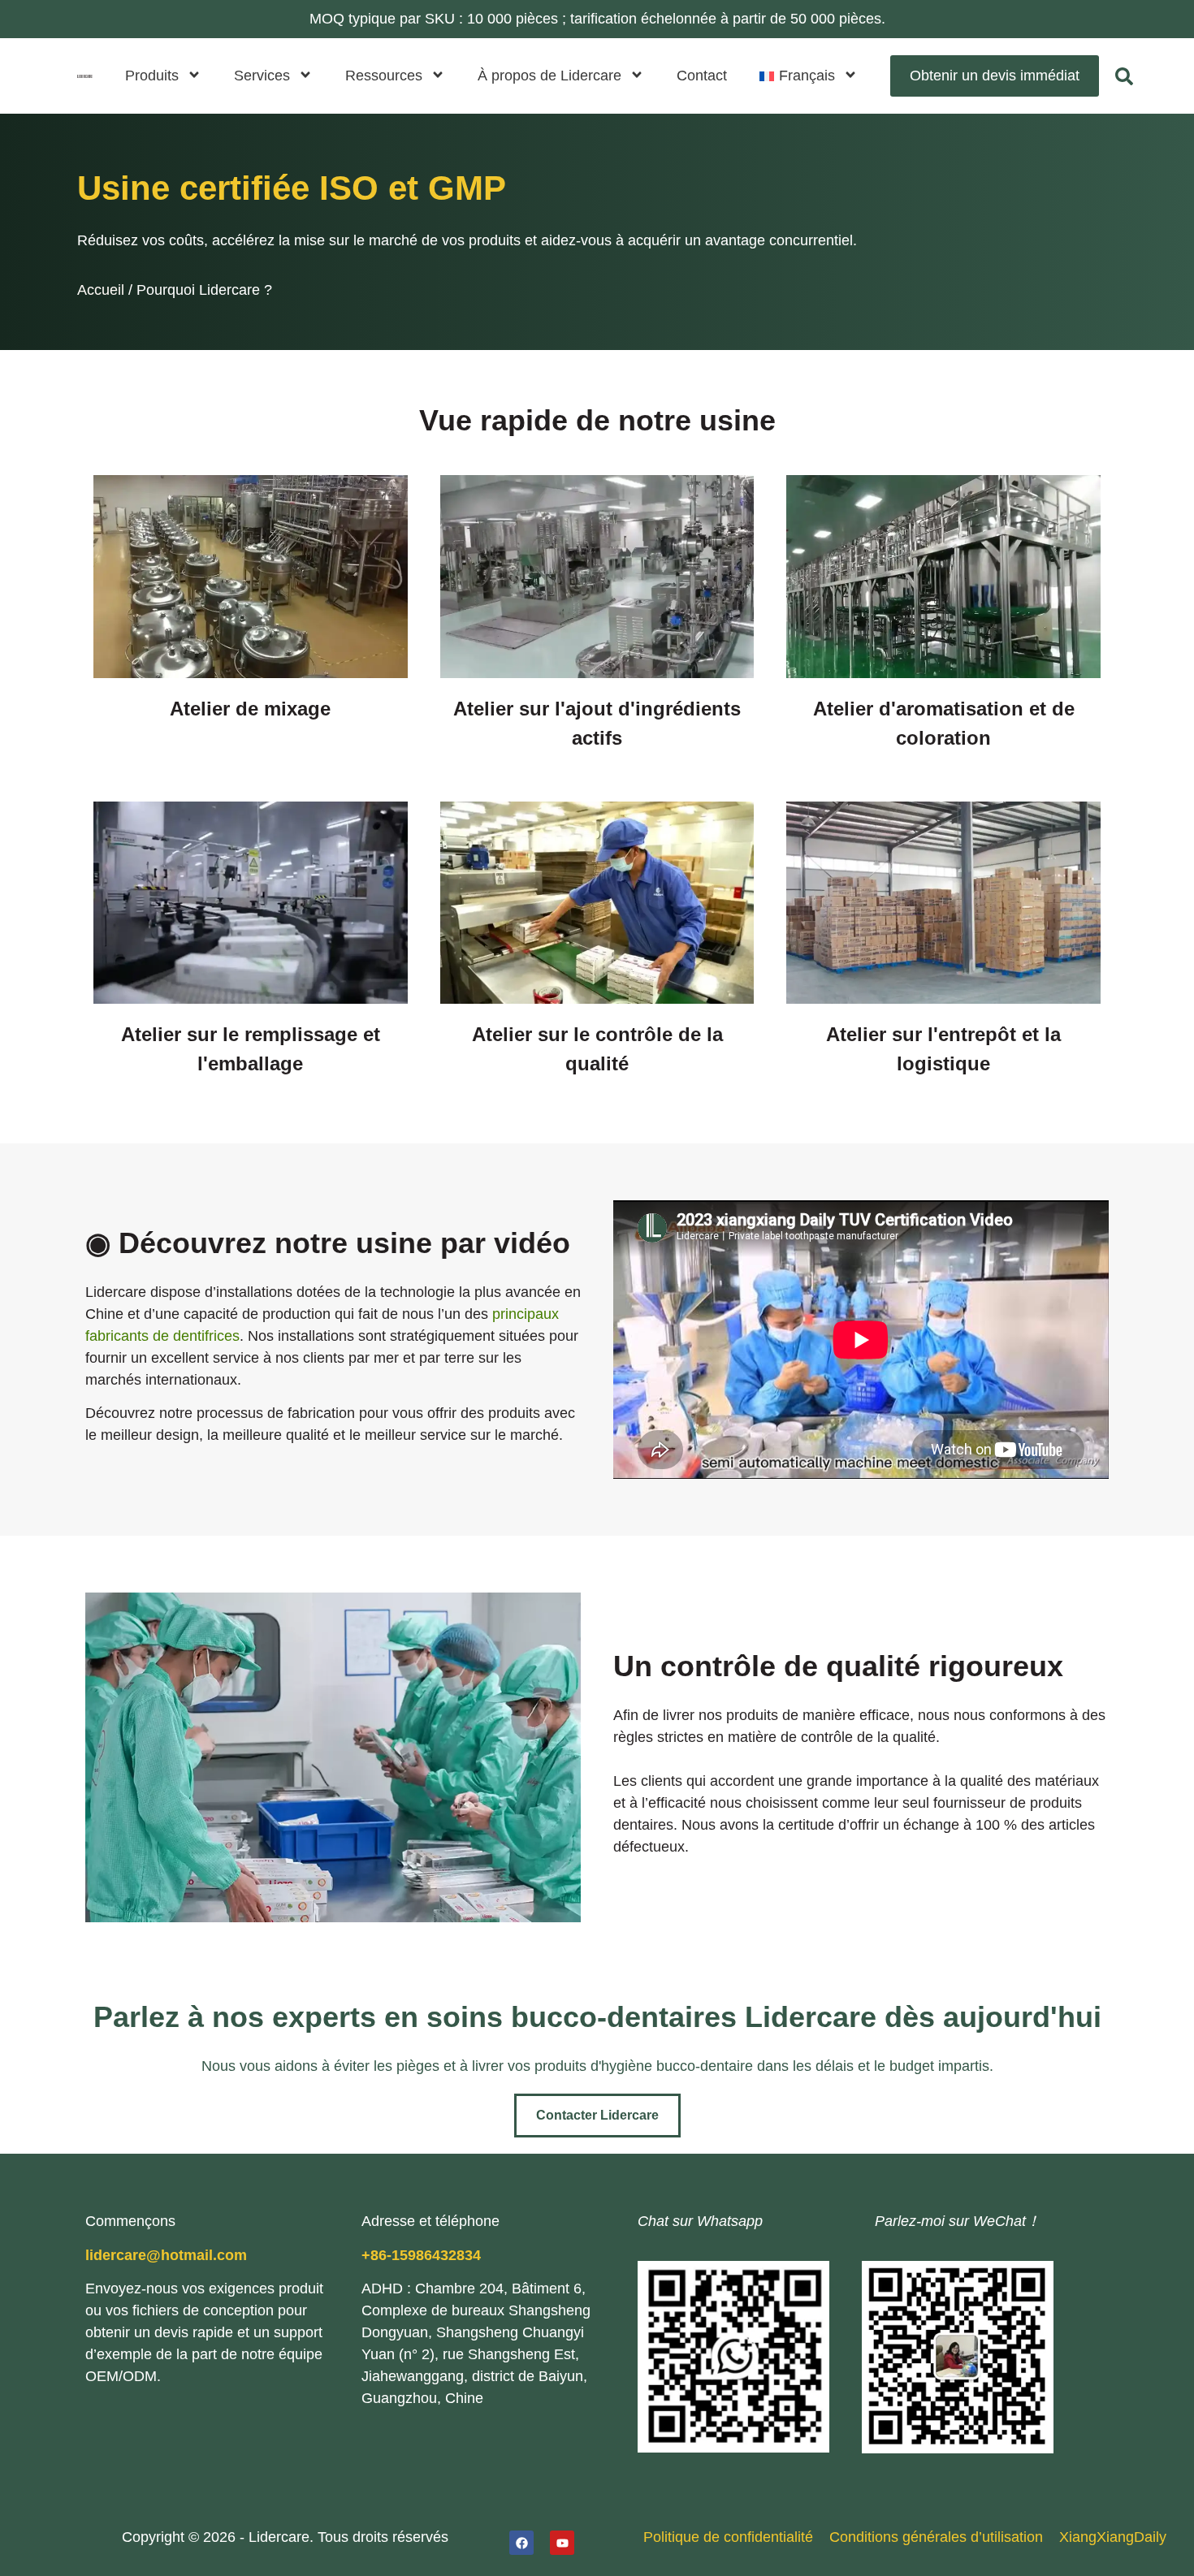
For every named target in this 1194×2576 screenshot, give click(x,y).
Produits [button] (152, 76)
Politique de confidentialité (728, 2537)
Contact (702, 76)
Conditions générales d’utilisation (936, 2537)
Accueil (101, 290)
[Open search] (1124, 76)
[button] (808, 76)
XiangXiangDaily (1113, 2537)
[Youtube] (562, 2543)
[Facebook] (521, 2543)
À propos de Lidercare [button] (549, 76)
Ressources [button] (384, 76)
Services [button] (262, 76)
